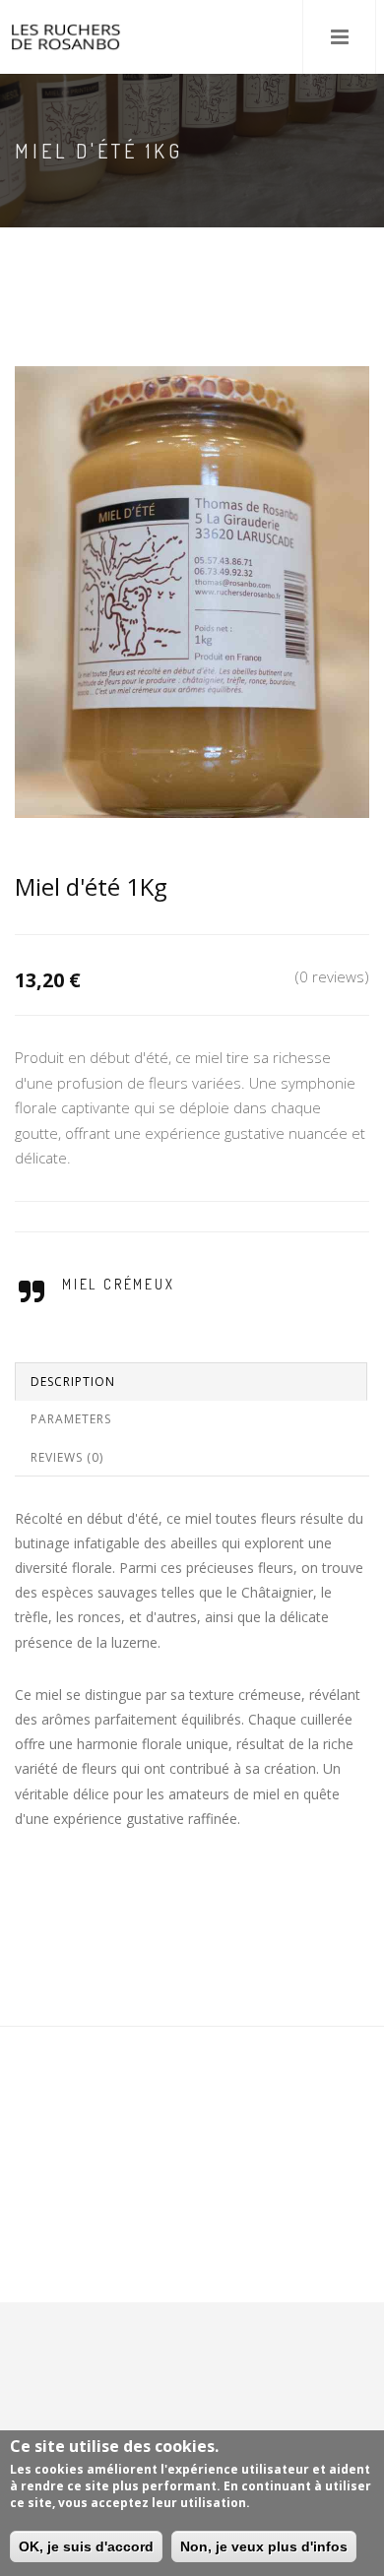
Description (73, 1382)
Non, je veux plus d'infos (264, 2546)
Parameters (71, 1419)
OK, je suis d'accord (86, 2546)
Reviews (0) (67, 1457)
